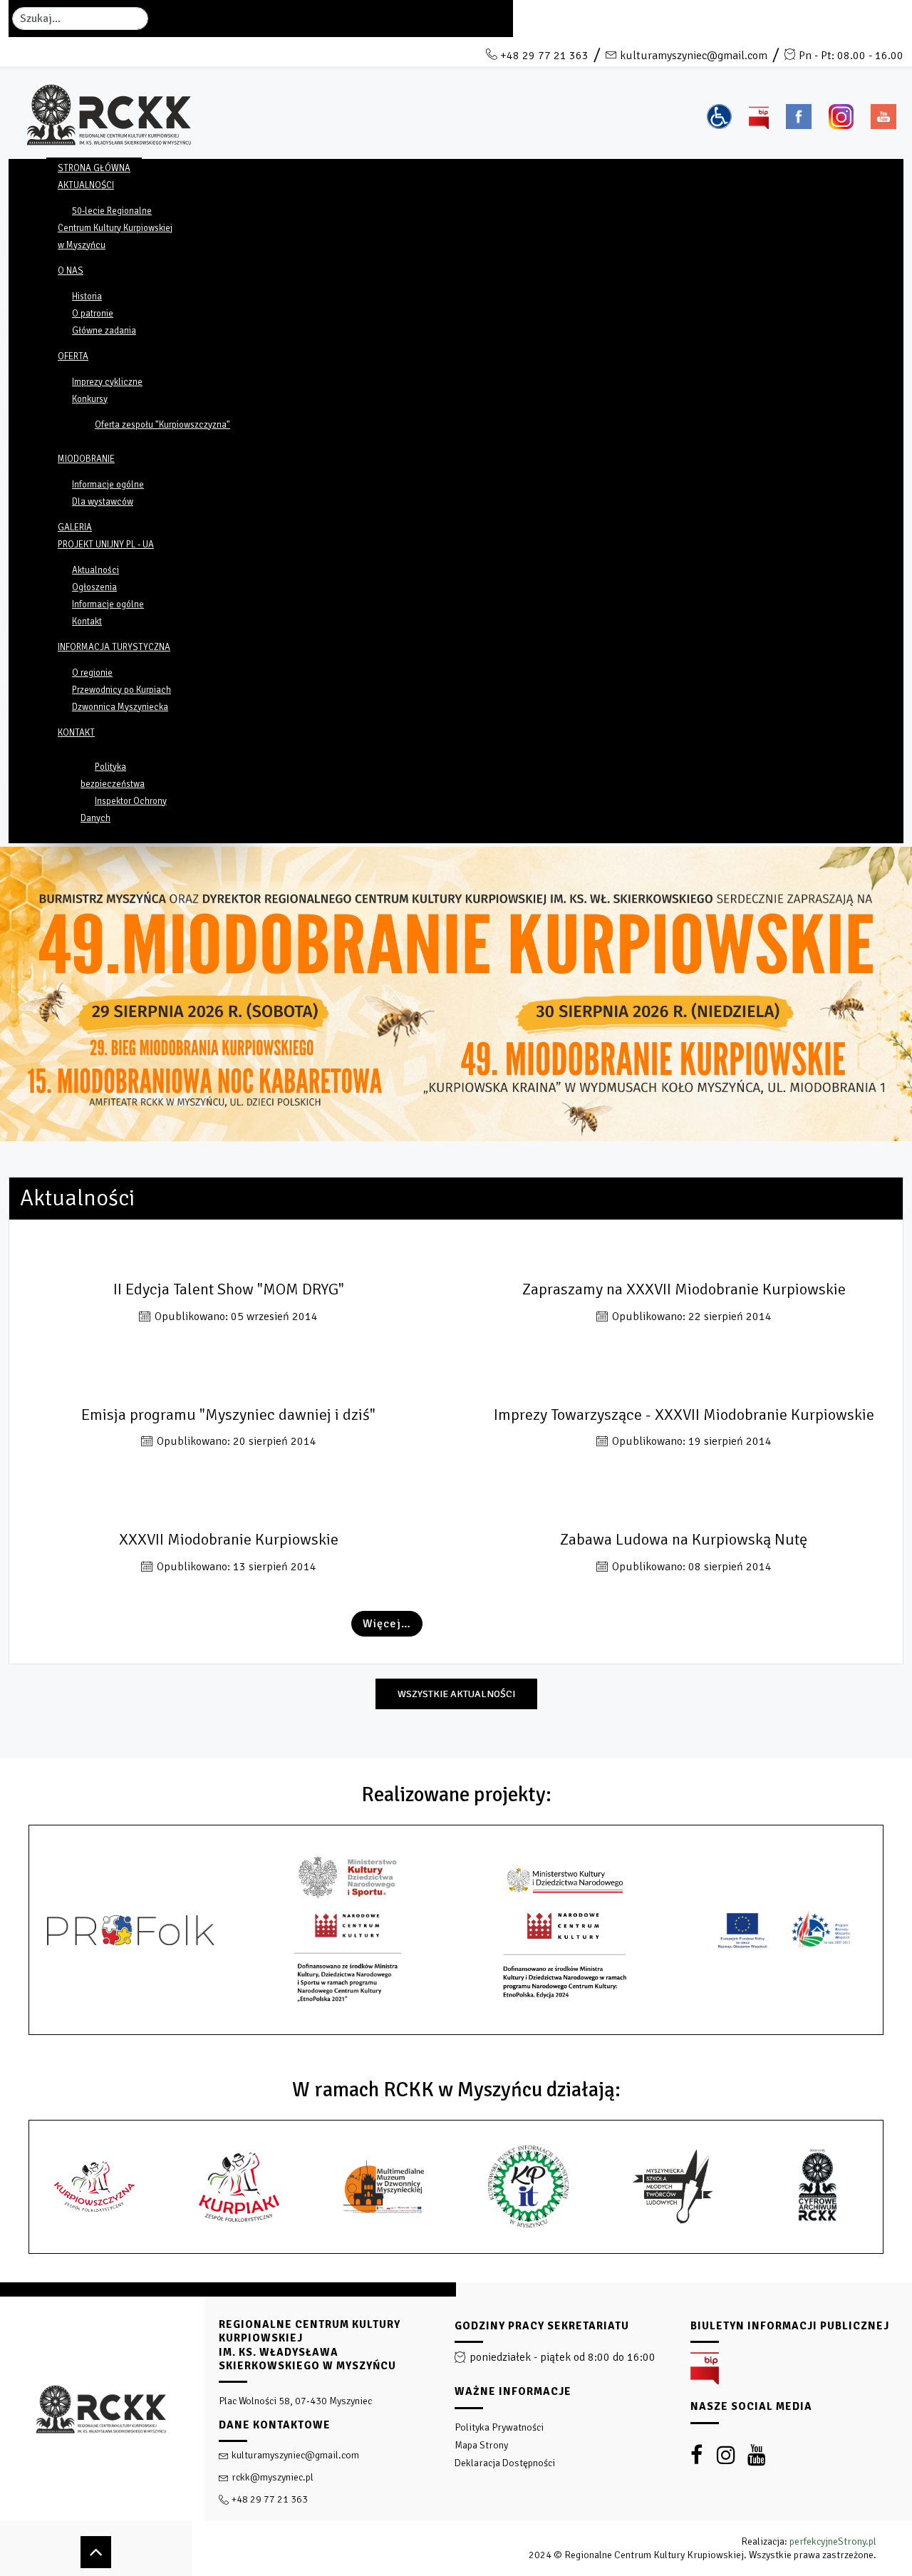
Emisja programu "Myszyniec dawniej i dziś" (228, 1415)
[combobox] (80, 19)
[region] (456, 2429)
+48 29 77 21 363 (544, 56)
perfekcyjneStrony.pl (833, 2541)
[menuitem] (94, 168)
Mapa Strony (481, 2445)
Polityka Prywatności (499, 2427)
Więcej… (387, 1624)
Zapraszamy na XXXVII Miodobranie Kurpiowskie (684, 1290)
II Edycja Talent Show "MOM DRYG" (229, 1290)
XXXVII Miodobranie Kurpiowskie (229, 1540)
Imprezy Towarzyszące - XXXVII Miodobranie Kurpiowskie (684, 1415)
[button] (22, 994)
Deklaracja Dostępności (505, 2463)
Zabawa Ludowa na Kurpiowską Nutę (684, 1540)
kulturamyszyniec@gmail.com (694, 56)
